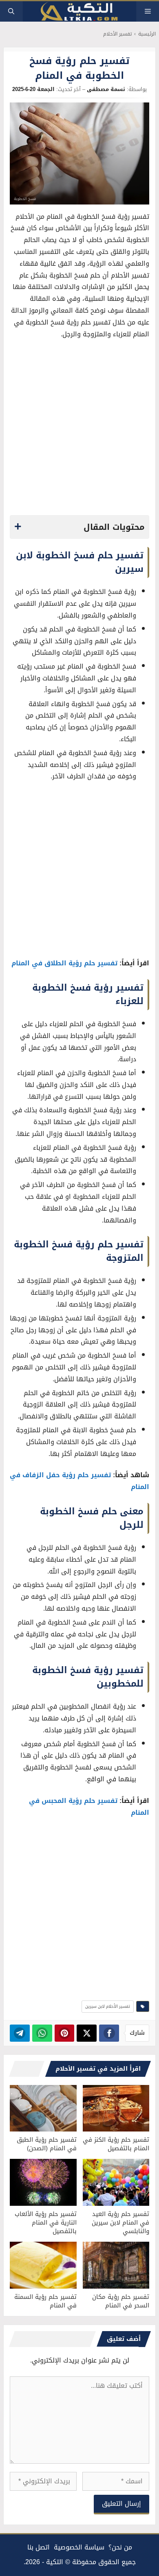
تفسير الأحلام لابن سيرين (108, 2006)
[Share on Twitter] (87, 2033)
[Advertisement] (79, 429)
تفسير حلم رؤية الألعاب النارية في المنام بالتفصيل (46, 2223)
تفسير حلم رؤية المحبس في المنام (89, 1807)
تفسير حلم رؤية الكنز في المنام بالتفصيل (116, 2144)
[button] (11, 11)
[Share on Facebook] (109, 2033)
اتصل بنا (39, 2547)
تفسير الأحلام (117, 34)
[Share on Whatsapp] (42, 2033)
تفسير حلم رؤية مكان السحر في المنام (121, 2301)
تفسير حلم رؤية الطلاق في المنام (64, 963)
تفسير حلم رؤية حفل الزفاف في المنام (79, 1481)
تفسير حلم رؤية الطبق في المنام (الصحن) (47, 2144)
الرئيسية (147, 34)
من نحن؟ (120, 2547)
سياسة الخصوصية (79, 2547)
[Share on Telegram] (20, 2033)
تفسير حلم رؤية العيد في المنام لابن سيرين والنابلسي (120, 2223)
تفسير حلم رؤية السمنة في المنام (45, 2301)
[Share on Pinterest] (65, 2033)
